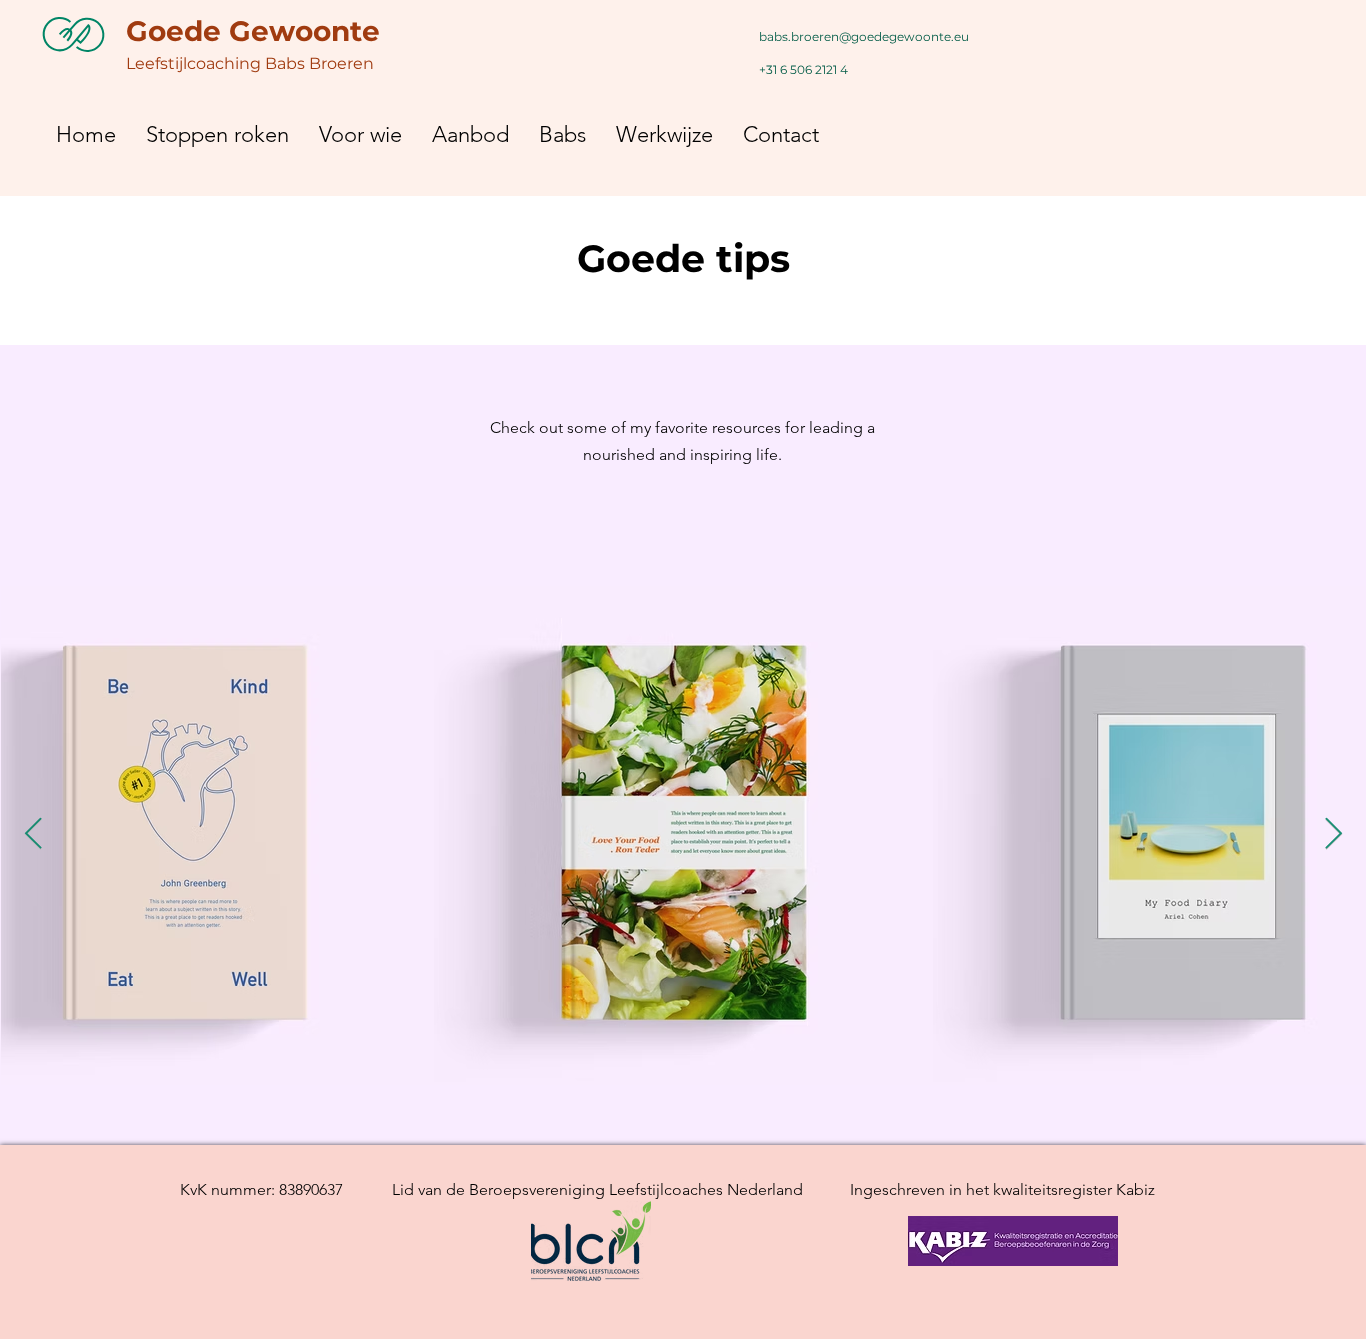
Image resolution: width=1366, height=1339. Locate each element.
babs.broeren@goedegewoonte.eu (864, 36)
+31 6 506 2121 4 (803, 69)
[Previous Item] (33, 835)
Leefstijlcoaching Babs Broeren (250, 63)
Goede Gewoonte (253, 31)
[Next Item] (1333, 835)
